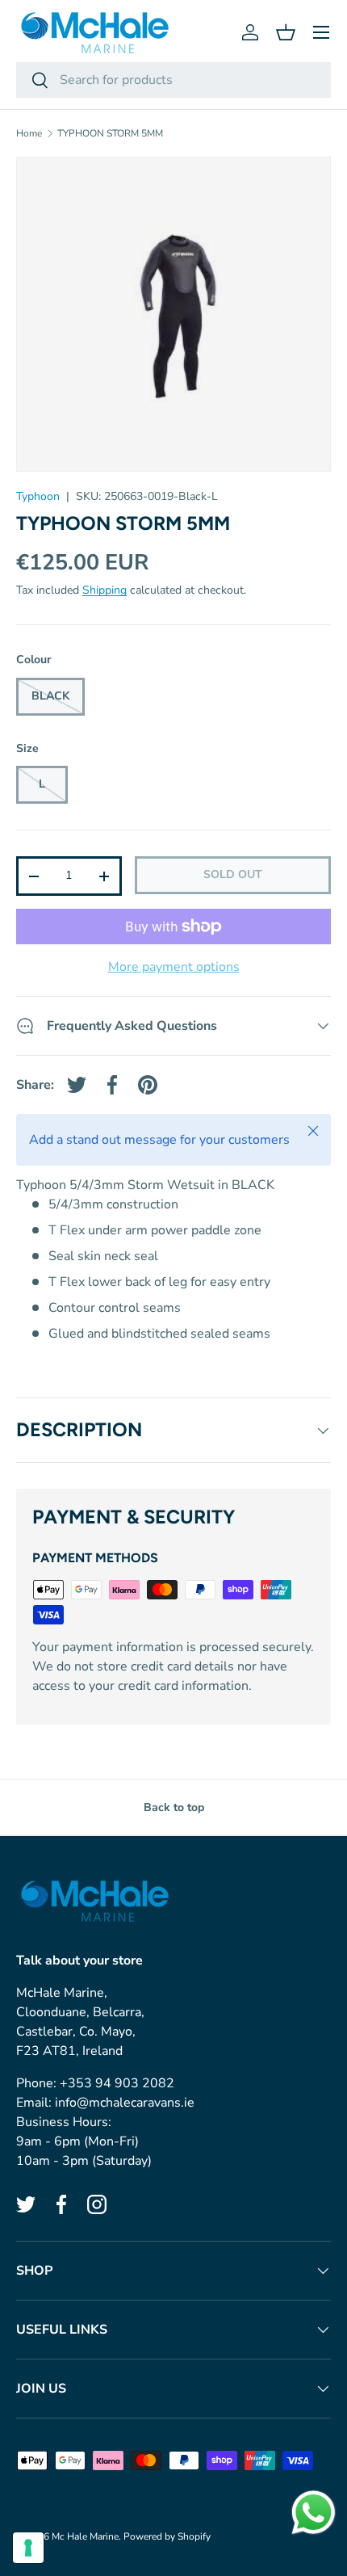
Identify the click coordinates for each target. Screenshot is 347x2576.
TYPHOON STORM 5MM (110, 133)
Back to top (174, 1807)
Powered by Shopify (167, 2536)
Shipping (105, 590)
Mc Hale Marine (85, 2536)
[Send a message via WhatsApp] (314, 2513)
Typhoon (38, 496)
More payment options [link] (174, 967)
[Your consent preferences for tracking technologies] (28, 2548)
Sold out (233, 874)
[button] (286, 32)
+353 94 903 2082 (117, 2083)
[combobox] (173, 80)
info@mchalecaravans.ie (125, 2103)
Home (29, 133)
